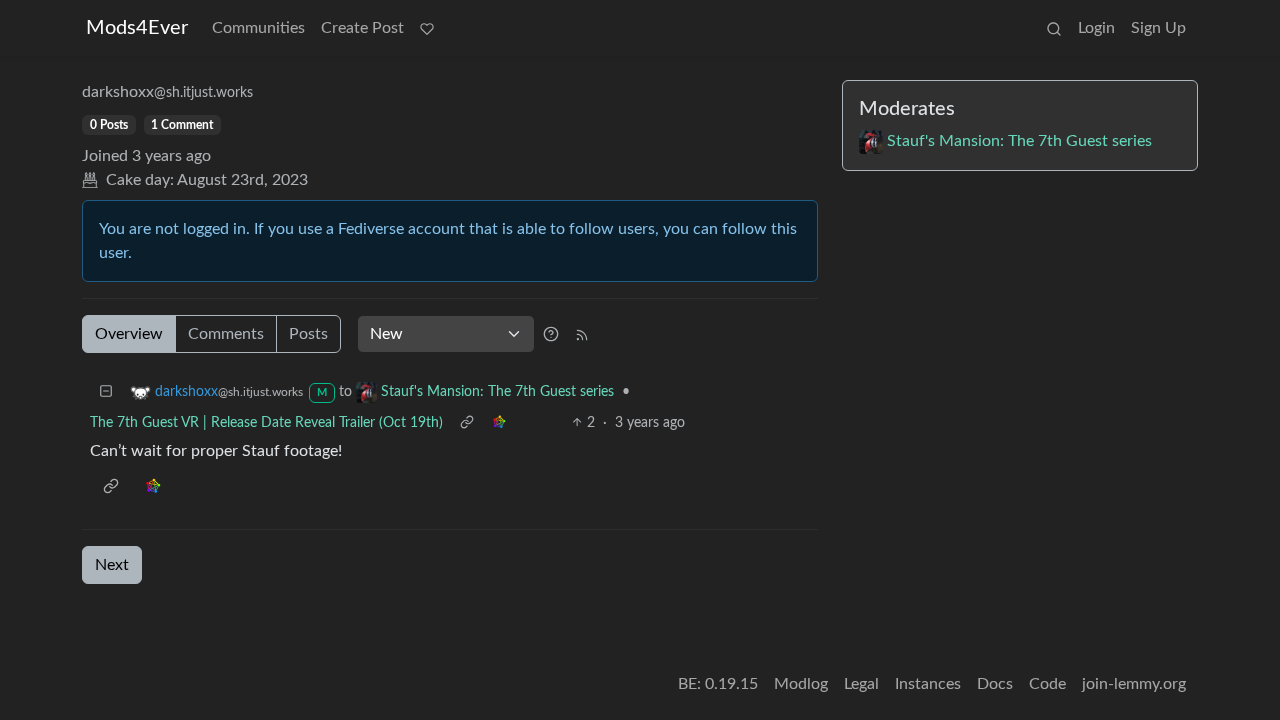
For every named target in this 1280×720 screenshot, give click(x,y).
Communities (258, 28)
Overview (129, 334)
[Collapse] (106, 392)
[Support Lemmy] (427, 28)
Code (1047, 684)
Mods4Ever (137, 28)
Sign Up (1158, 28)
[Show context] (467, 423)
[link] (499, 423)
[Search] (1054, 28)
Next (112, 565)
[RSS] (582, 334)
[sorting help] (551, 334)
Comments (226, 334)
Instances (928, 684)
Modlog (801, 684)
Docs (995, 684)
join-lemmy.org (1134, 684)
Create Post (362, 28)
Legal (861, 684)
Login (1096, 28)
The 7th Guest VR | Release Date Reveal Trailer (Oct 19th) (266, 423)
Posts (308, 334)
